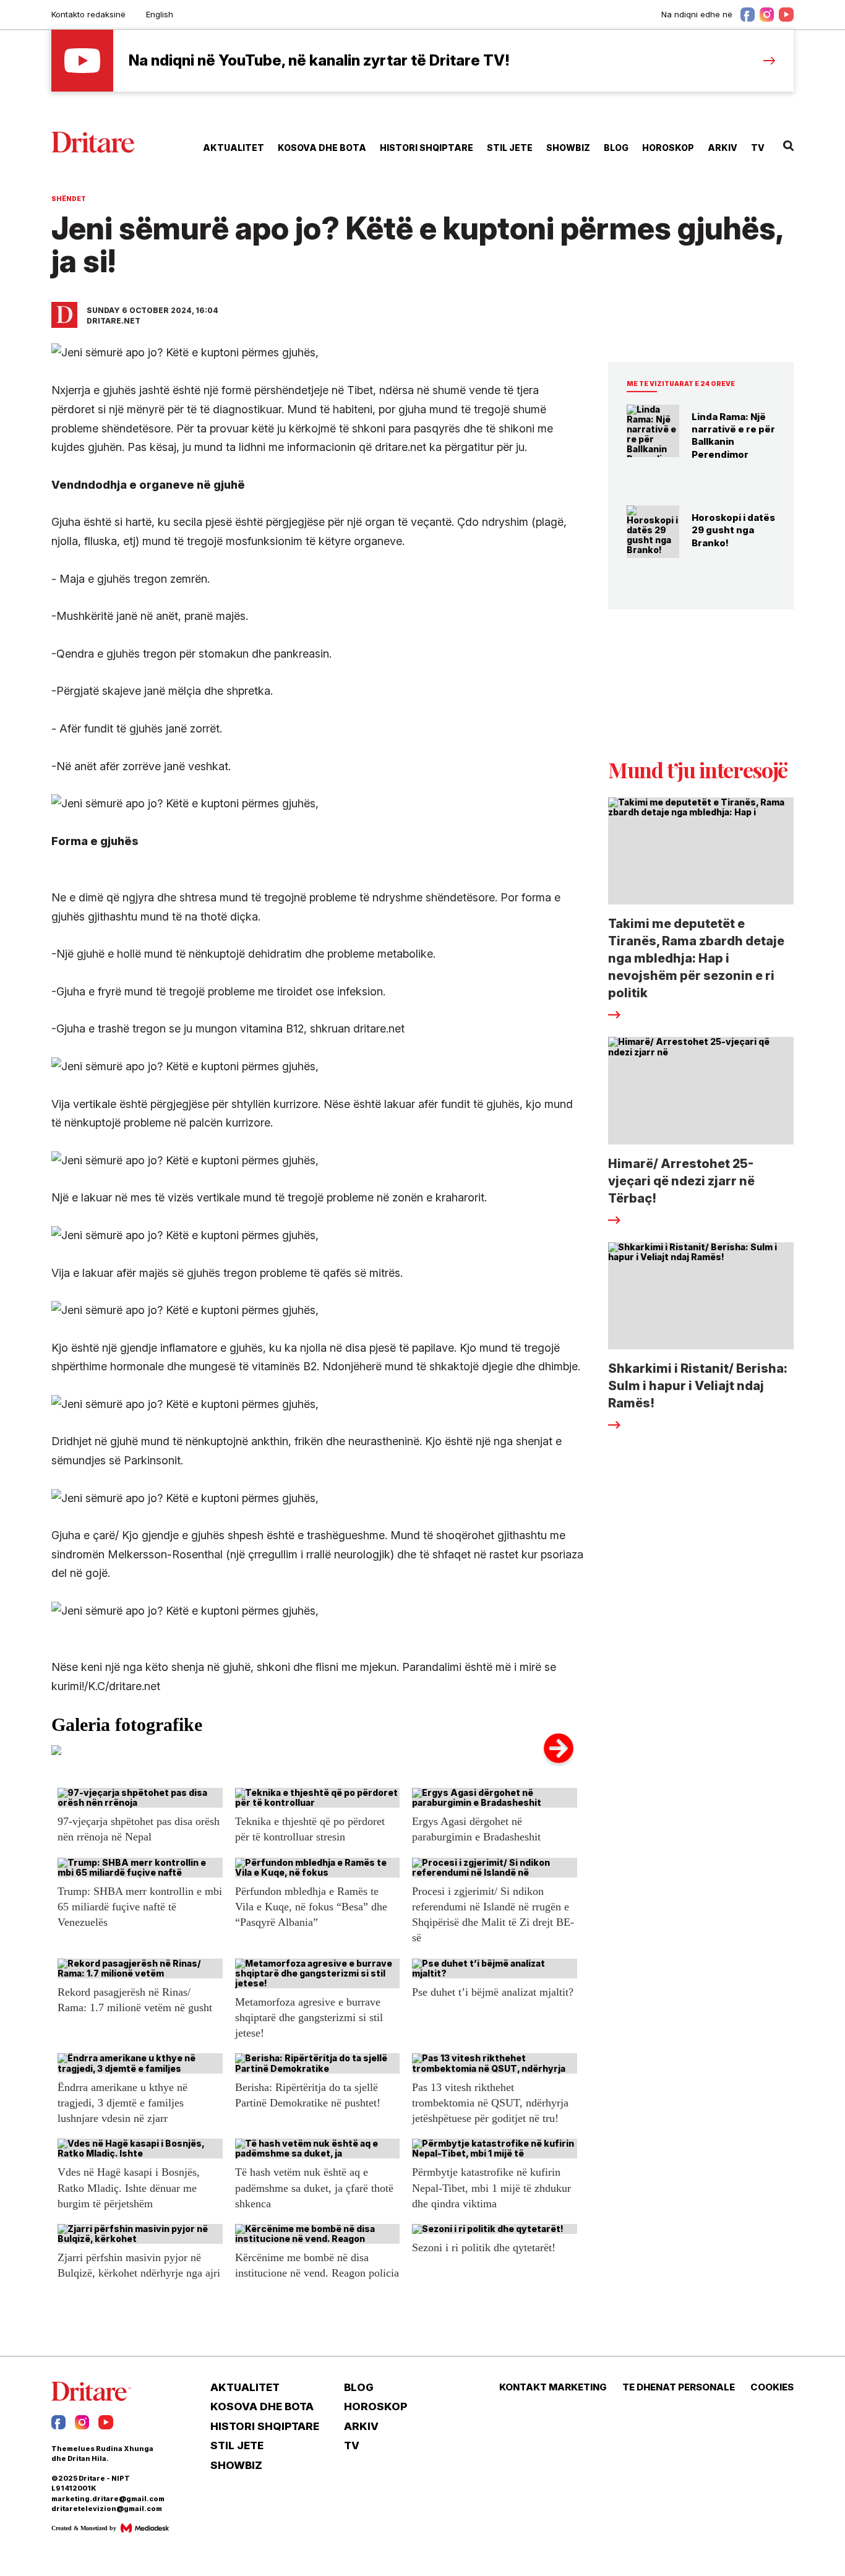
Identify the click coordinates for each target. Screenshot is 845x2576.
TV (758, 148)
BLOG (616, 148)
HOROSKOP (668, 148)
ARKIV (723, 148)
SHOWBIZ (568, 148)
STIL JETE (510, 148)
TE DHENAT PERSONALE (679, 2387)
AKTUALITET (234, 148)
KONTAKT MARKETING (553, 2387)
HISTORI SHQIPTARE (427, 148)
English (160, 14)
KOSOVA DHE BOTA (322, 148)
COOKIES (772, 2387)
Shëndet (69, 199)
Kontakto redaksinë (88, 14)
